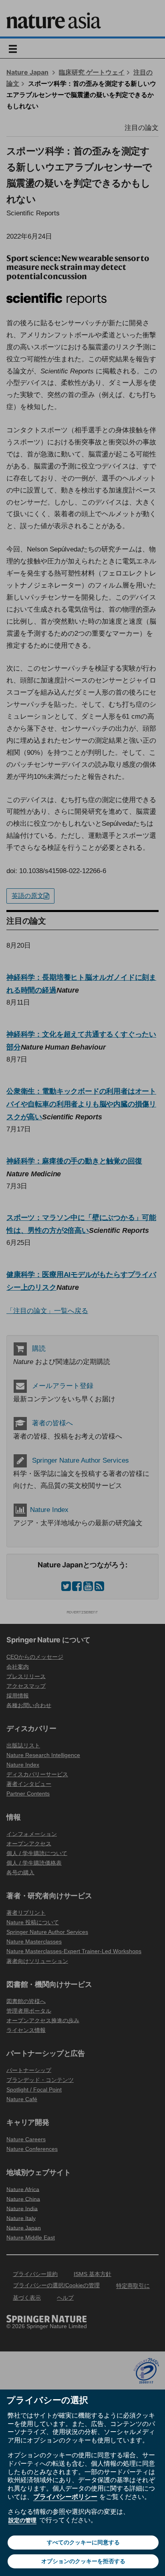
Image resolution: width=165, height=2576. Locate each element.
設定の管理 (22, 2520)
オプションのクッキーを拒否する (83, 2561)
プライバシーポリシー (65, 2497)
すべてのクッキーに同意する (83, 2542)
